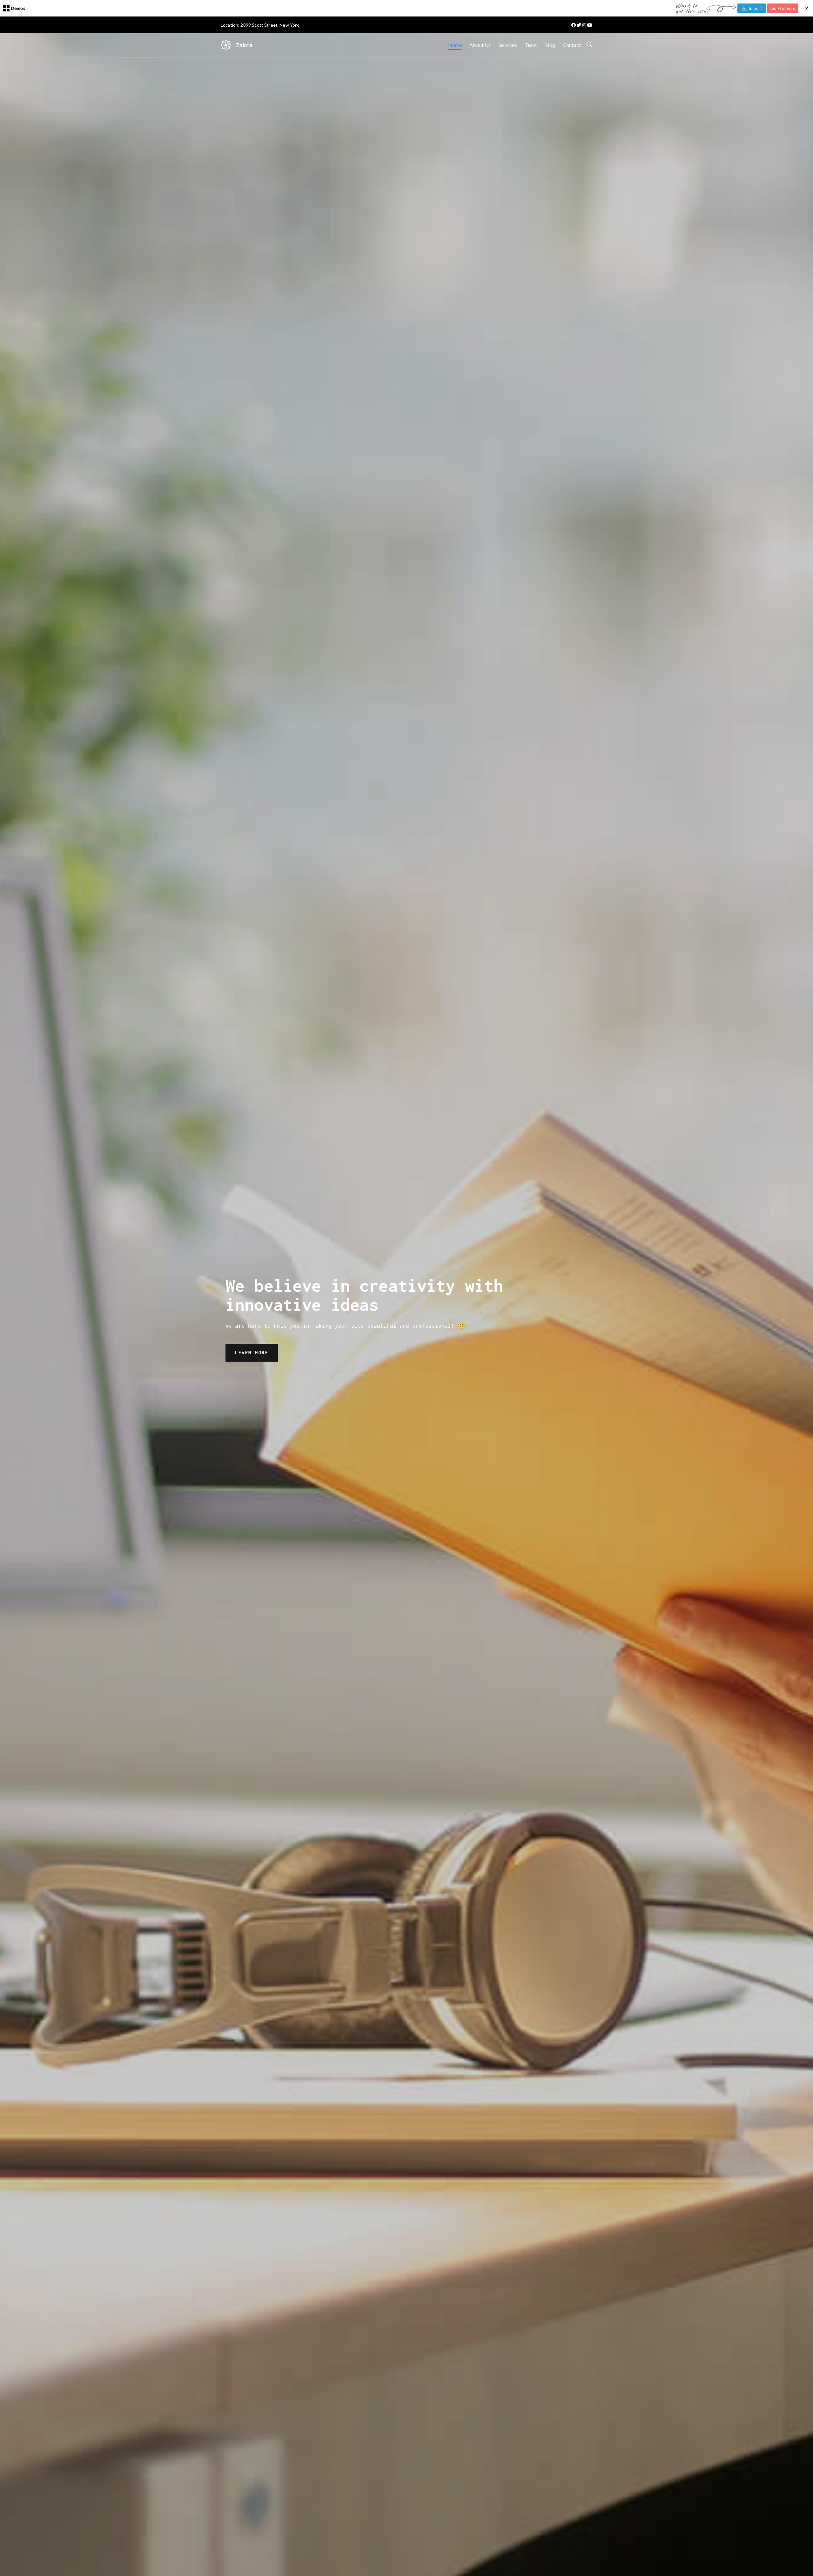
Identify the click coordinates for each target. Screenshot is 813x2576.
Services (508, 45)
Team (531, 45)
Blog (550, 45)
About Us (480, 45)
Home (455, 45)
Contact (572, 45)
